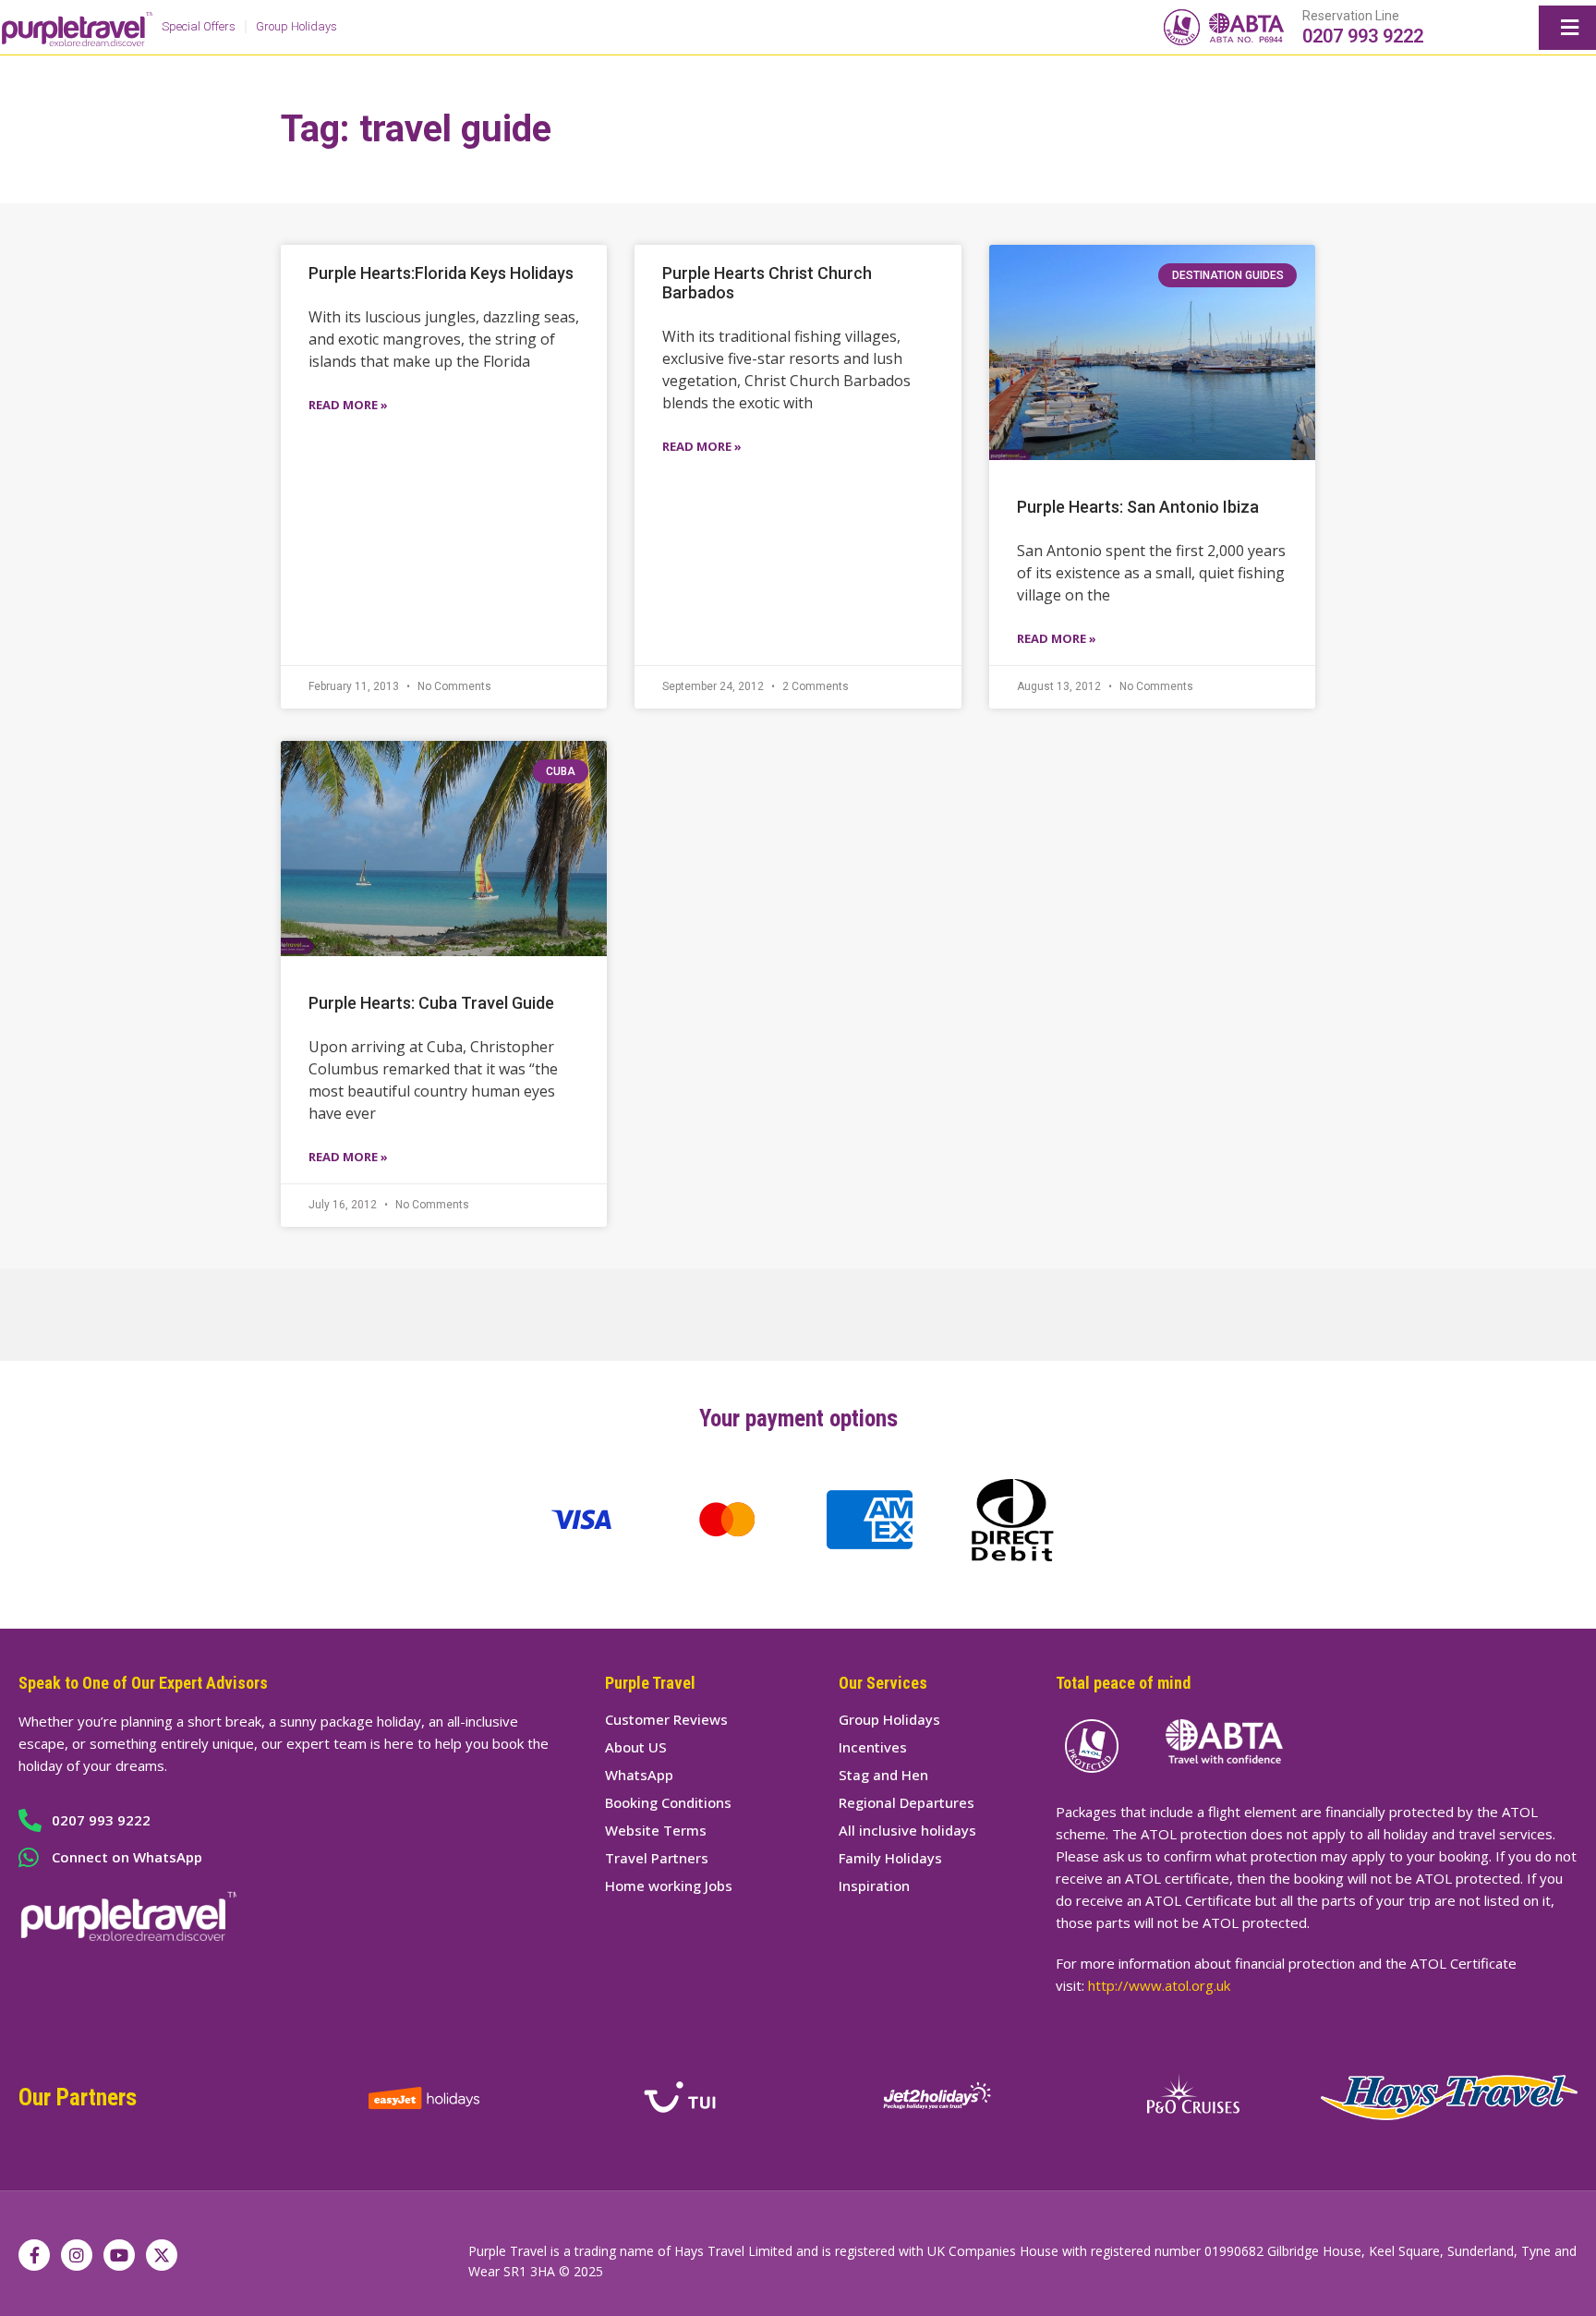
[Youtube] (119, 2255)
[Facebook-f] (34, 2255)
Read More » (348, 405)
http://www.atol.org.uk (1159, 1985)
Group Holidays (296, 26)
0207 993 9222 (1363, 36)
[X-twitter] (162, 2255)
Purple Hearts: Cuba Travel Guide (431, 1003)
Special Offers (199, 26)
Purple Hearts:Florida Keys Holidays (441, 273)
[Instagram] (77, 2255)
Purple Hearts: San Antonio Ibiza (1138, 507)
